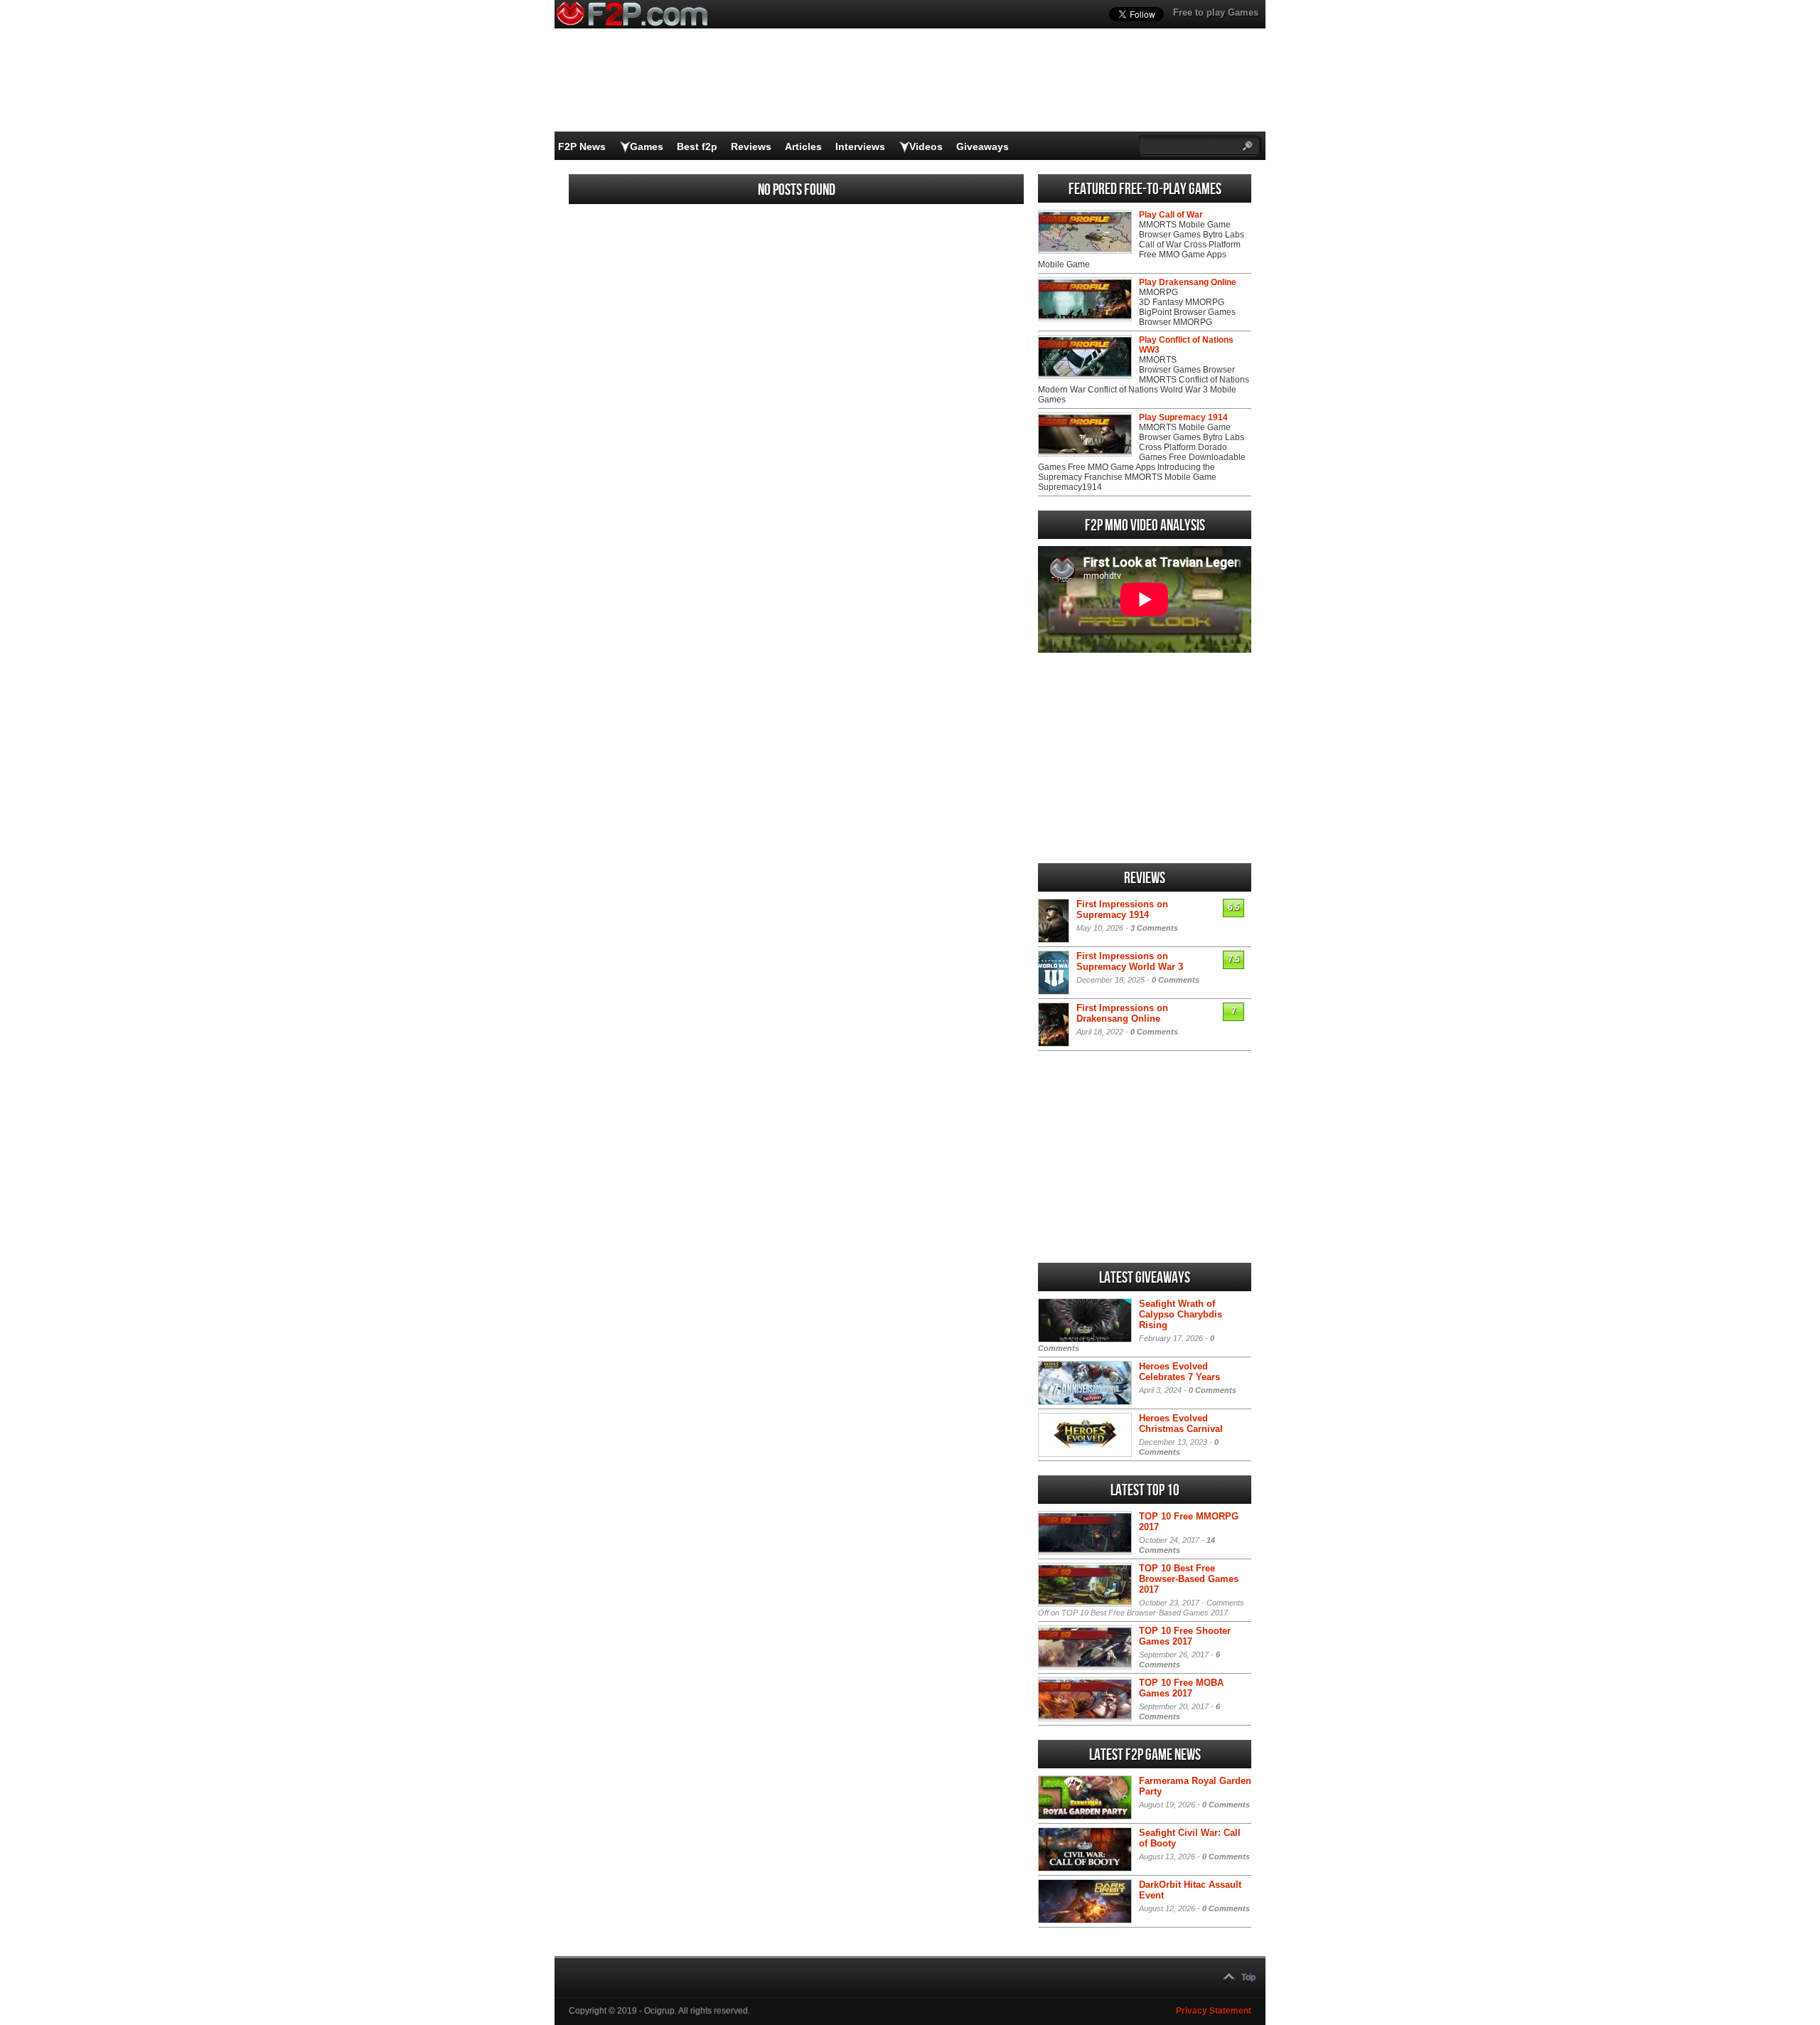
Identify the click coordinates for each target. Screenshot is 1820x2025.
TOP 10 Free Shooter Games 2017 (1185, 1636)
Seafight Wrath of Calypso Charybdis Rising (1181, 1314)
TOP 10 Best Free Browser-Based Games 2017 (1189, 1579)
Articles (803, 146)
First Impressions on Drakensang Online (1122, 1013)
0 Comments (1176, 980)
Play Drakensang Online (1188, 282)
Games (647, 146)
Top (1248, 1977)
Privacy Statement (1214, 2011)
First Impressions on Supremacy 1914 (1122, 909)
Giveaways (983, 146)
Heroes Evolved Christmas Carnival (1181, 1423)
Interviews (860, 146)
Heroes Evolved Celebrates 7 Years (1179, 1372)
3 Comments (1154, 928)
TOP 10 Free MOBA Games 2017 (1181, 1688)
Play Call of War (1171, 215)
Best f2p (697, 146)
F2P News (582, 146)
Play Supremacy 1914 (1183, 417)
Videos (926, 146)
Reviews (751, 146)
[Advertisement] (1145, 758)
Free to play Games (1216, 12)
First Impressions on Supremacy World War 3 (1130, 961)
